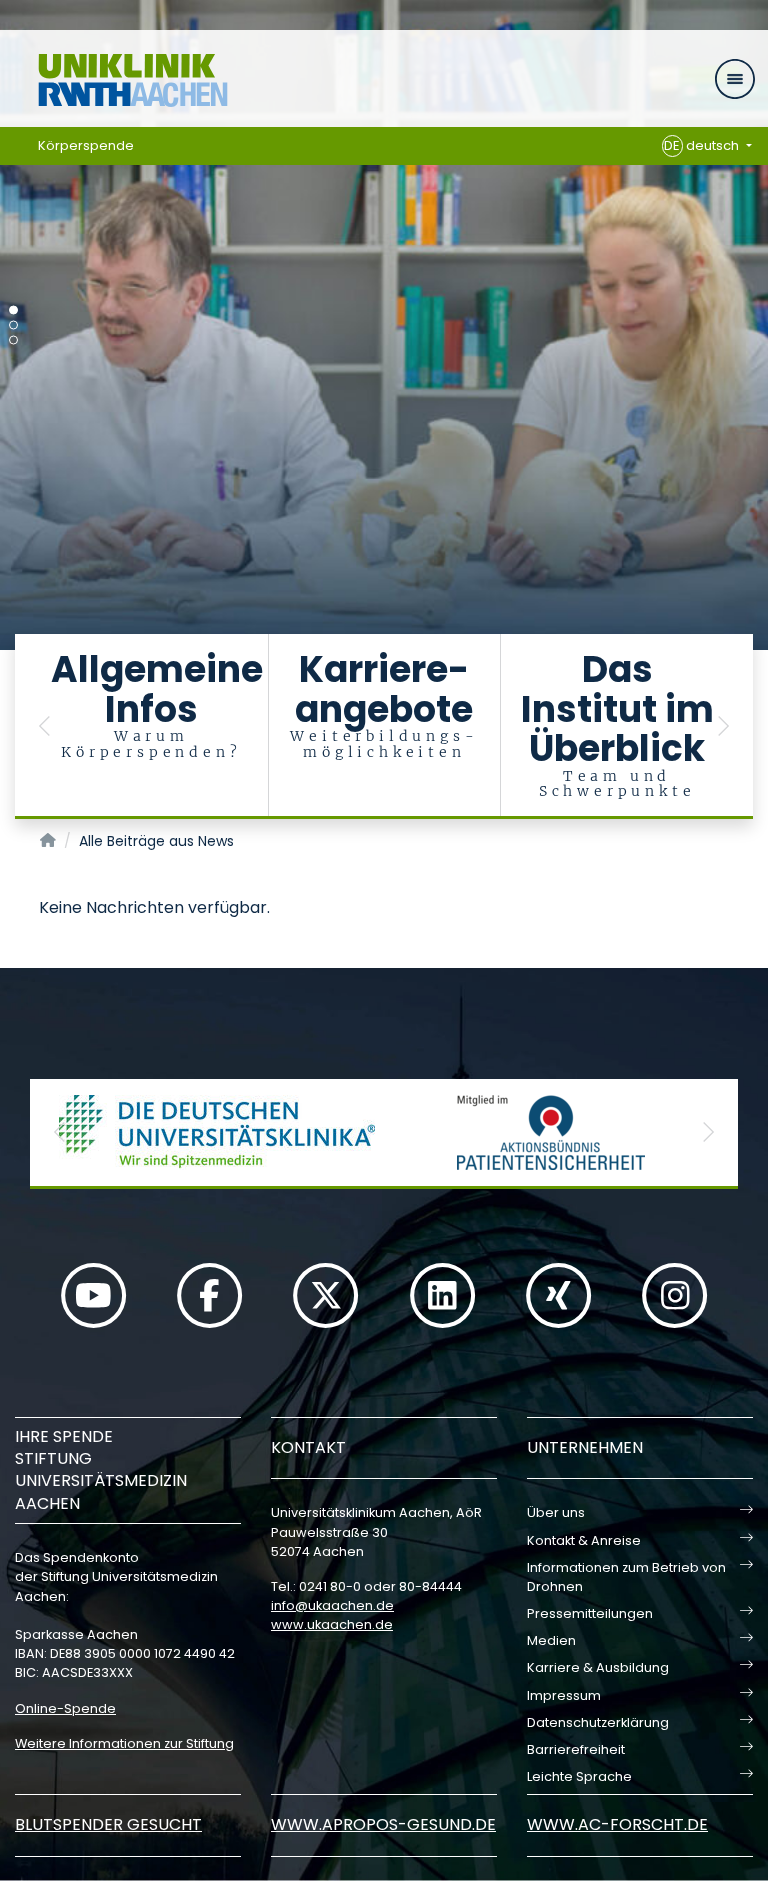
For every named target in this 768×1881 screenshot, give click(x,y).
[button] (45, 726)
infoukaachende (332, 1605)
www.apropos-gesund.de (383, 1824)
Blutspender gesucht (108, 1824)
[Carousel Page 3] (13, 340)
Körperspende (86, 145)
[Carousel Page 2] (13, 325)
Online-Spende (65, 1708)
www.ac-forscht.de (617, 1824)
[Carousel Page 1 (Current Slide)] (13, 310)
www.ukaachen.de (332, 1624)
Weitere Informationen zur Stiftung (124, 1743)
